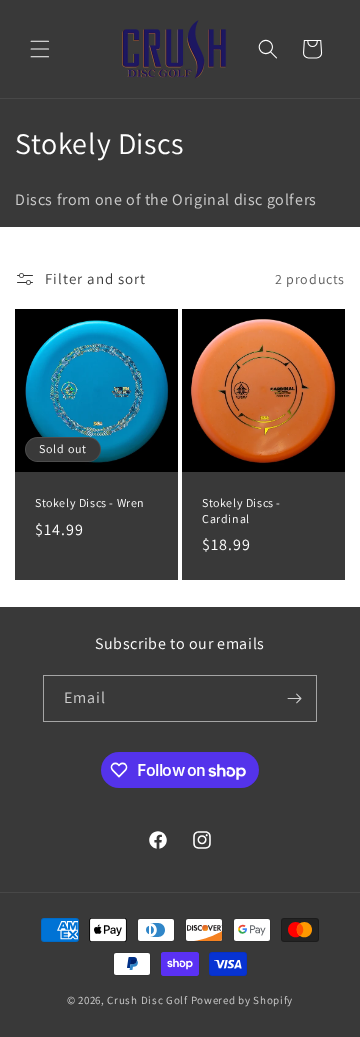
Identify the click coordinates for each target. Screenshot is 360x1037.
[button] (40, 49)
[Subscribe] (294, 698)
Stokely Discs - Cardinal (241, 510)
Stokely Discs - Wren (90, 502)
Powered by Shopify (242, 1000)
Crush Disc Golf (147, 1000)
